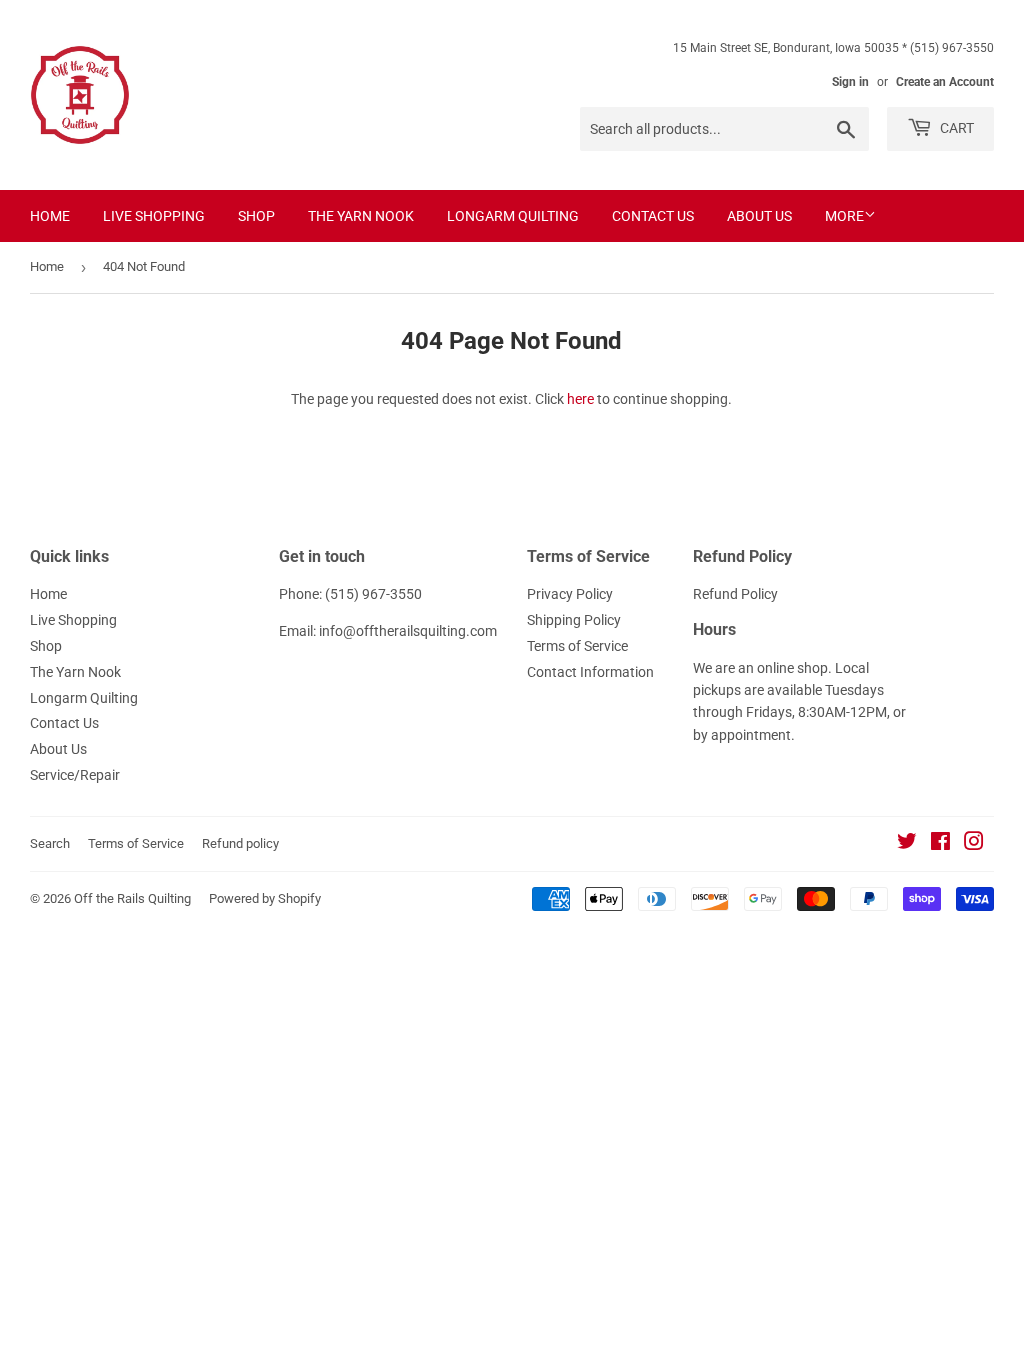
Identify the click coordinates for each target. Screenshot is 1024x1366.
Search (50, 843)
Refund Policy (735, 594)
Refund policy (240, 843)
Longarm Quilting (513, 216)
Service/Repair (75, 775)
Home (50, 216)
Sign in (850, 82)
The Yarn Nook (361, 216)
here (580, 399)
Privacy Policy (570, 594)
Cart (955, 128)
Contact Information (590, 672)
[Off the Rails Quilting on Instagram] (974, 844)
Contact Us (653, 216)
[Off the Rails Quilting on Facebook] (940, 844)
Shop (256, 216)
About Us (759, 216)
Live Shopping (154, 216)
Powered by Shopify (265, 898)
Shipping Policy (574, 620)
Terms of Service (577, 646)
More (844, 216)
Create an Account (945, 82)
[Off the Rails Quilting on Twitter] (907, 844)
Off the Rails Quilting (132, 898)
